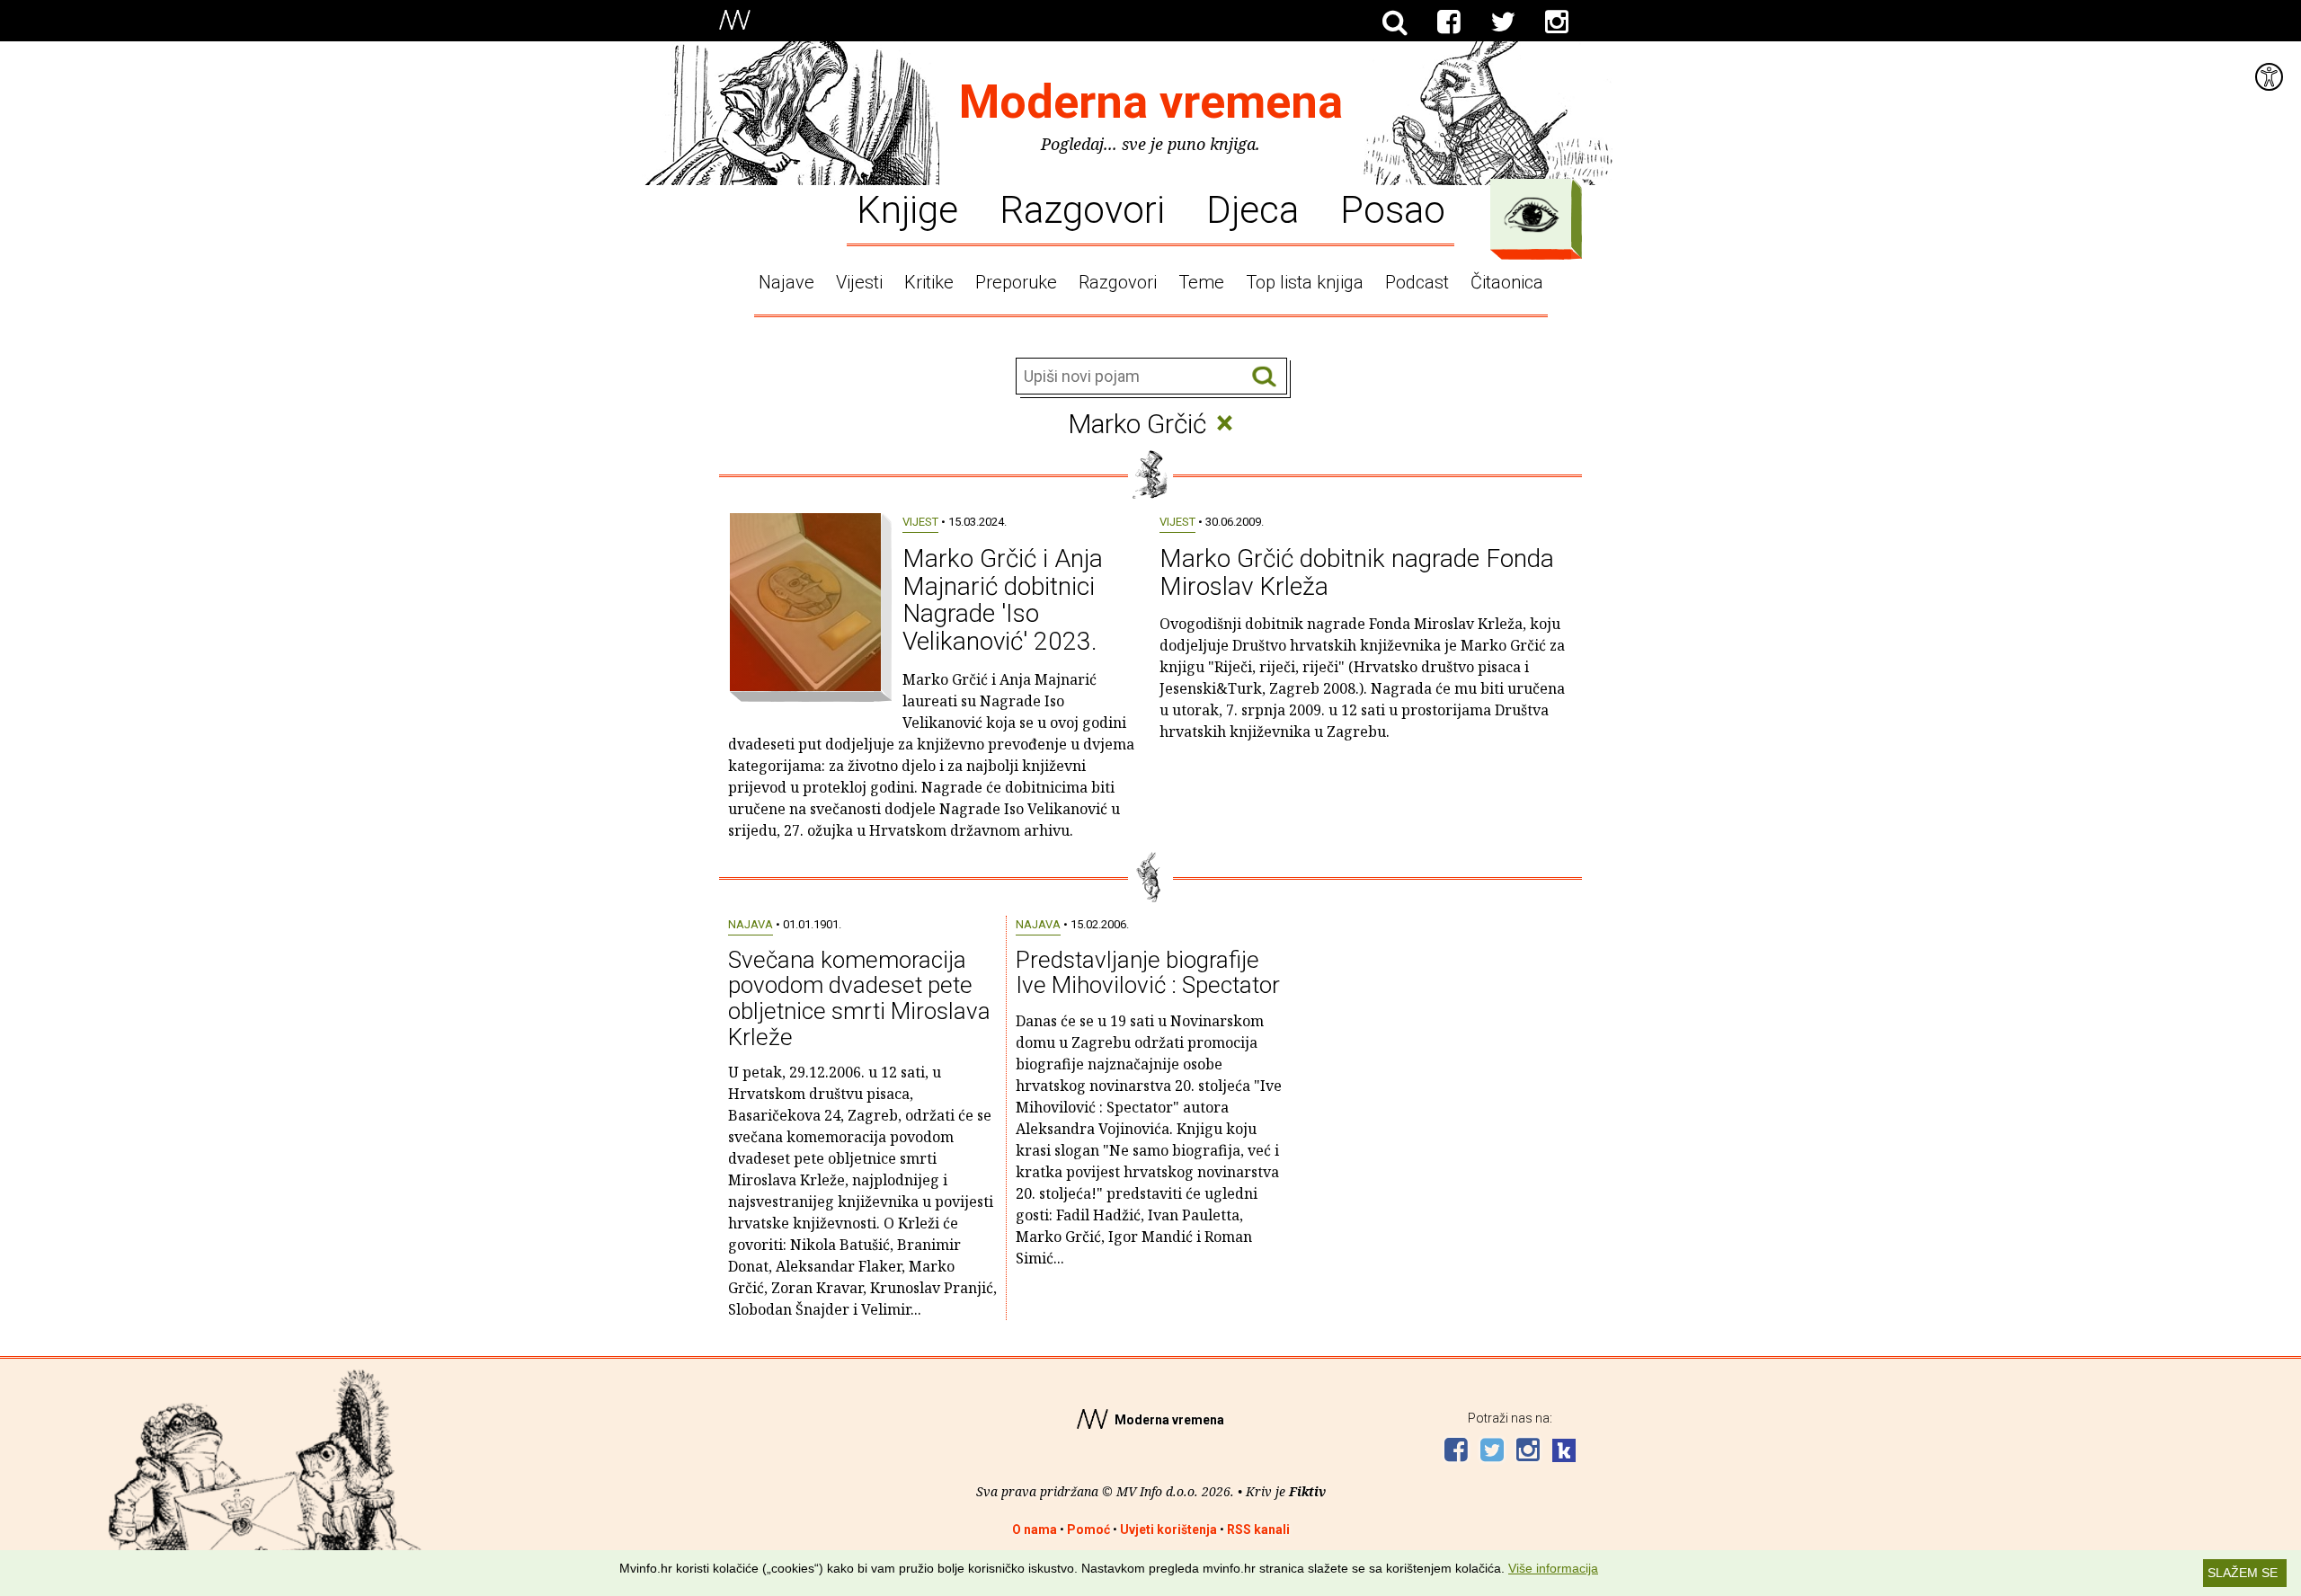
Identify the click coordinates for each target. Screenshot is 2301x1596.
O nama (1035, 1529)
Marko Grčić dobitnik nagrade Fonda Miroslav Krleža (1357, 572)
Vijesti (859, 282)
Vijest (920, 522)
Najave (786, 282)
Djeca (1253, 208)
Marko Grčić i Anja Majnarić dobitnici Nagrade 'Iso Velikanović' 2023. (1003, 600)
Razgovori (1082, 208)
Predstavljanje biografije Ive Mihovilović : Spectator (1148, 973)
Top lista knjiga (1305, 282)
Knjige (907, 208)
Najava (751, 924)
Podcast (1417, 282)
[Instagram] (1557, 22)
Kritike (929, 282)
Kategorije (1532, 215)
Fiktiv (1307, 1491)
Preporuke (1016, 282)
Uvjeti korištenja (1168, 1529)
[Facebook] (1449, 22)
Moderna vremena (1151, 102)
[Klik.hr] (1564, 1453)
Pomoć (1088, 1529)
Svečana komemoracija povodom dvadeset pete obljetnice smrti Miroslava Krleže (859, 998)
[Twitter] (1503, 22)
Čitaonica (1507, 282)
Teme (1201, 282)
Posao (1393, 208)
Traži (1264, 377)
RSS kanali (1258, 1529)
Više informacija (1553, 1568)
